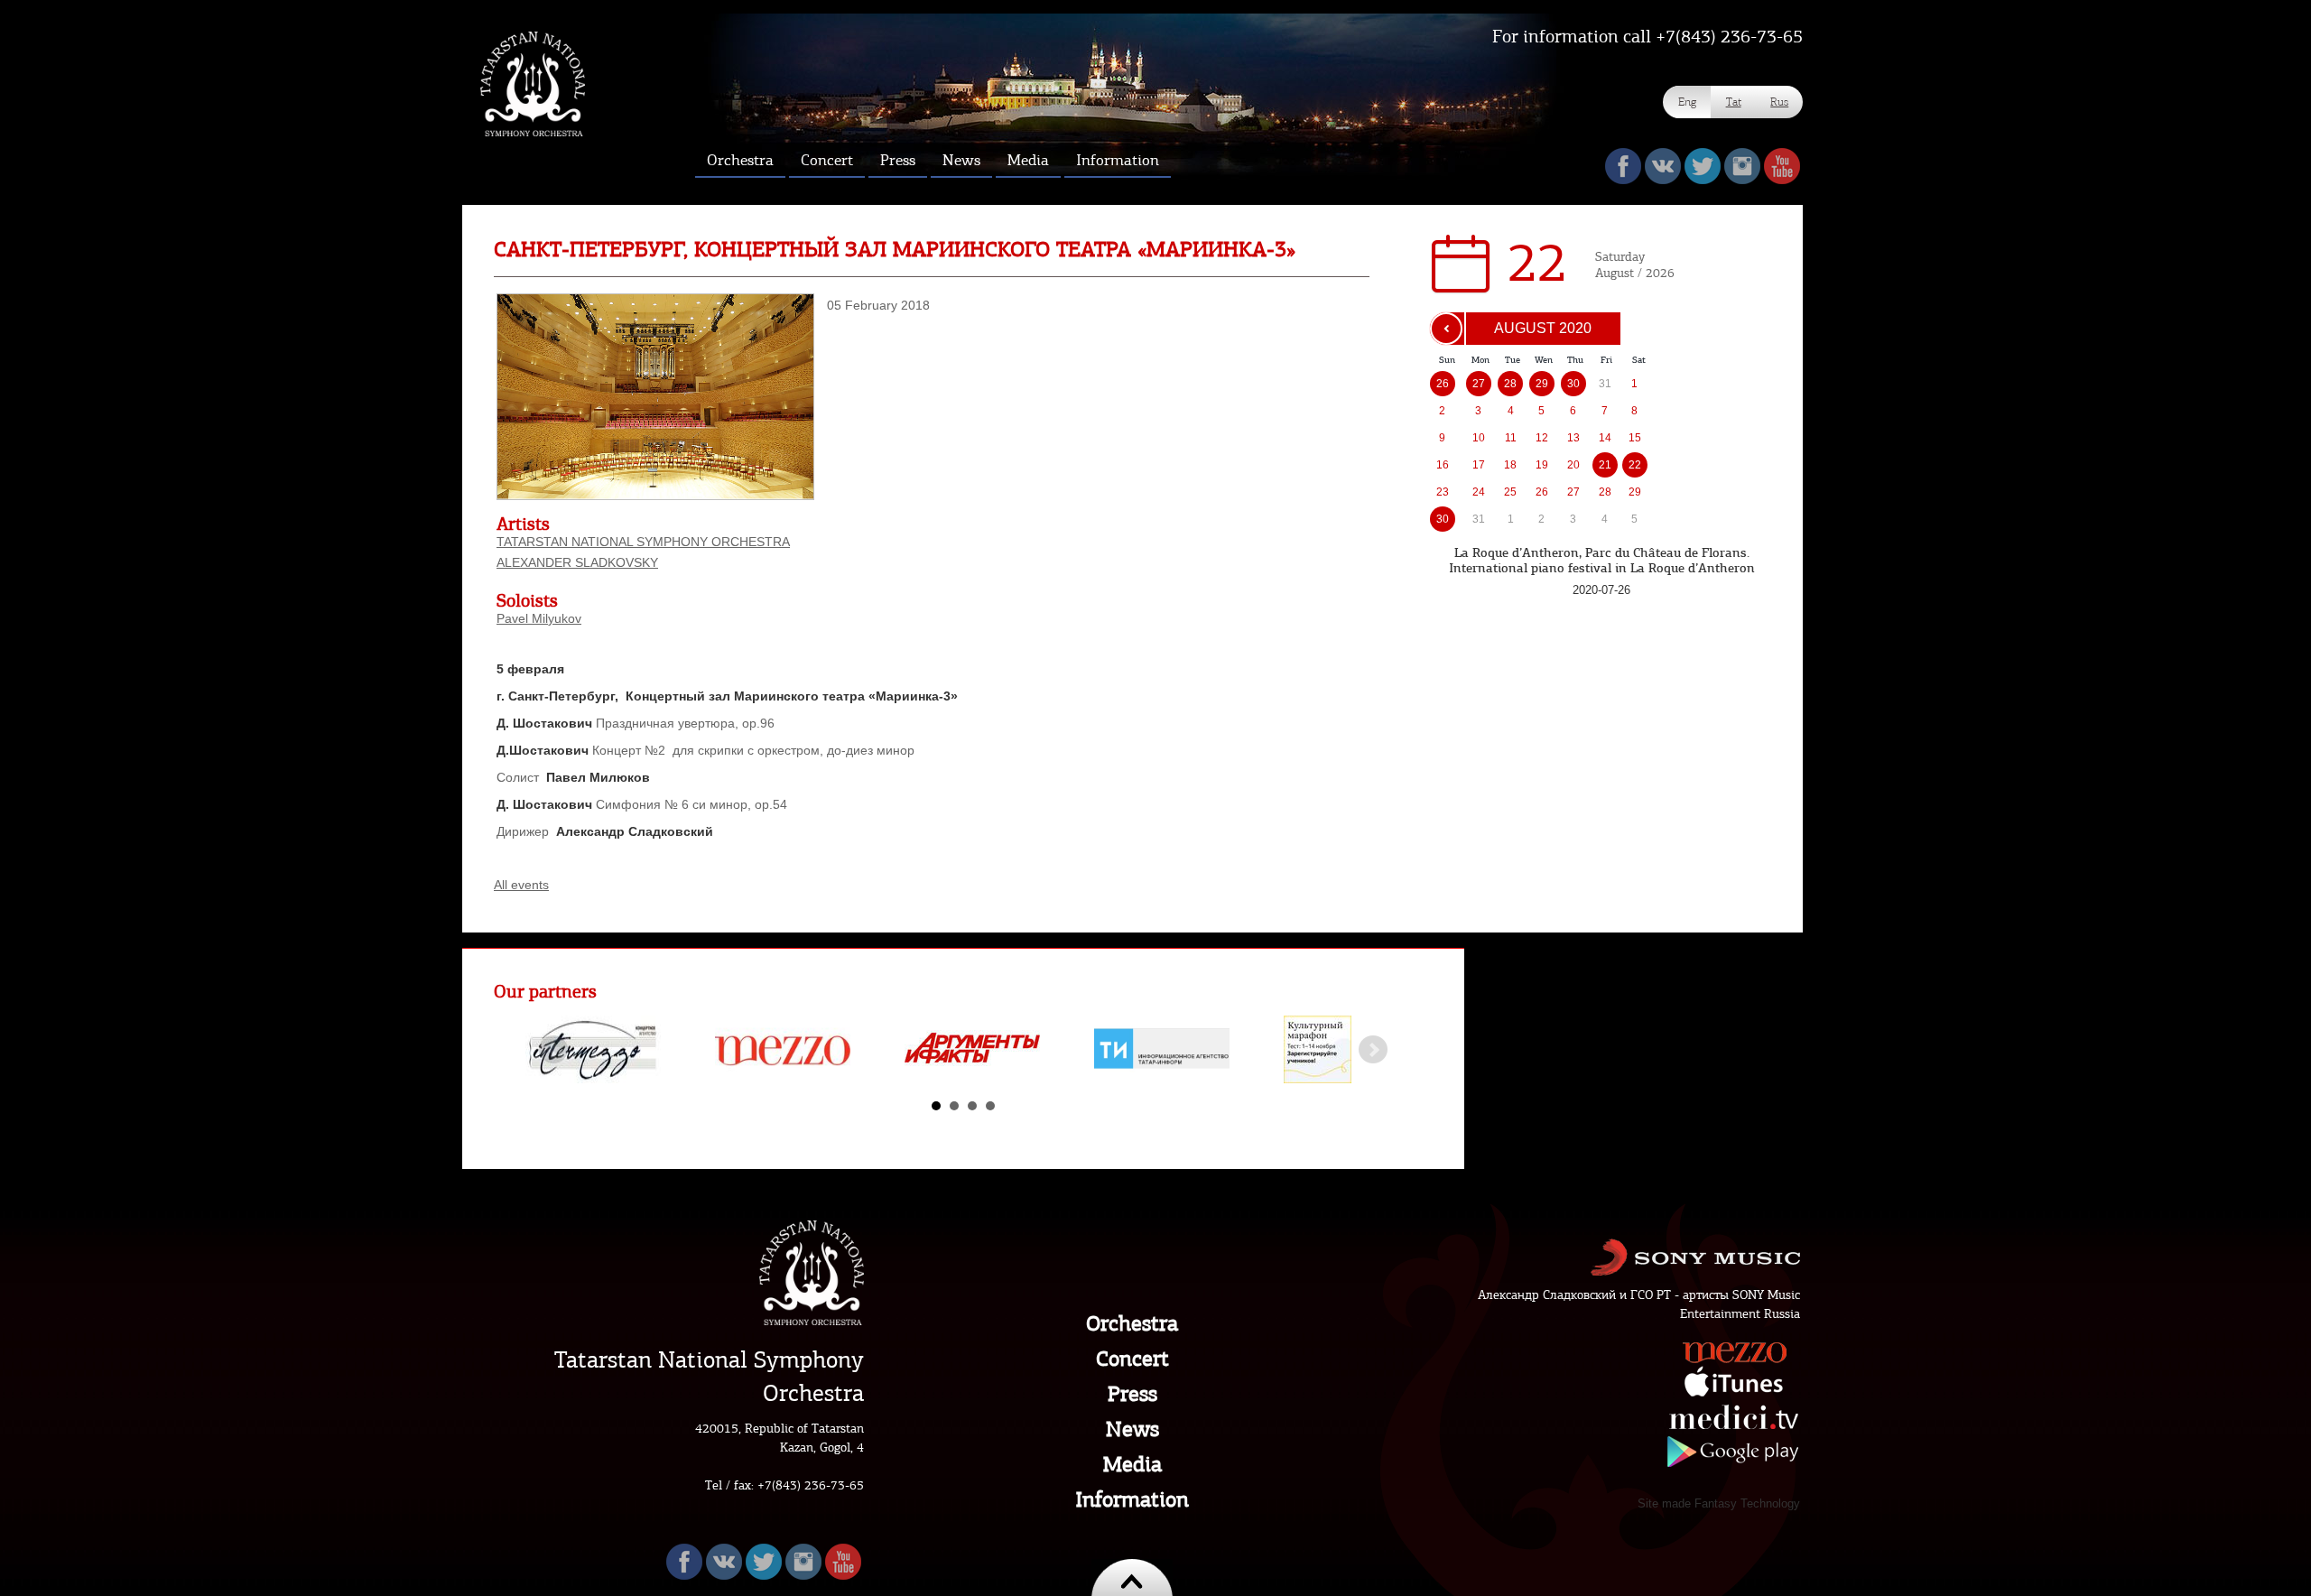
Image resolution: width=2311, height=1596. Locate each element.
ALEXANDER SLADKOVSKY (577, 562)
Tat (1734, 102)
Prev (553, 1050)
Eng (1687, 102)
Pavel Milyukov (539, 618)
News (1132, 1429)
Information (1132, 1499)
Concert (1132, 1359)
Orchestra (1132, 1323)
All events (521, 885)
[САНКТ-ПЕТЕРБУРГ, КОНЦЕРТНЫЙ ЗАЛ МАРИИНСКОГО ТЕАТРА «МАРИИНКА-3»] (655, 496)
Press (1132, 1394)
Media (1132, 1464)
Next (1373, 1050)
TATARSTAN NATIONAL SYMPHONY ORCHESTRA (643, 542)
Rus (1779, 102)
